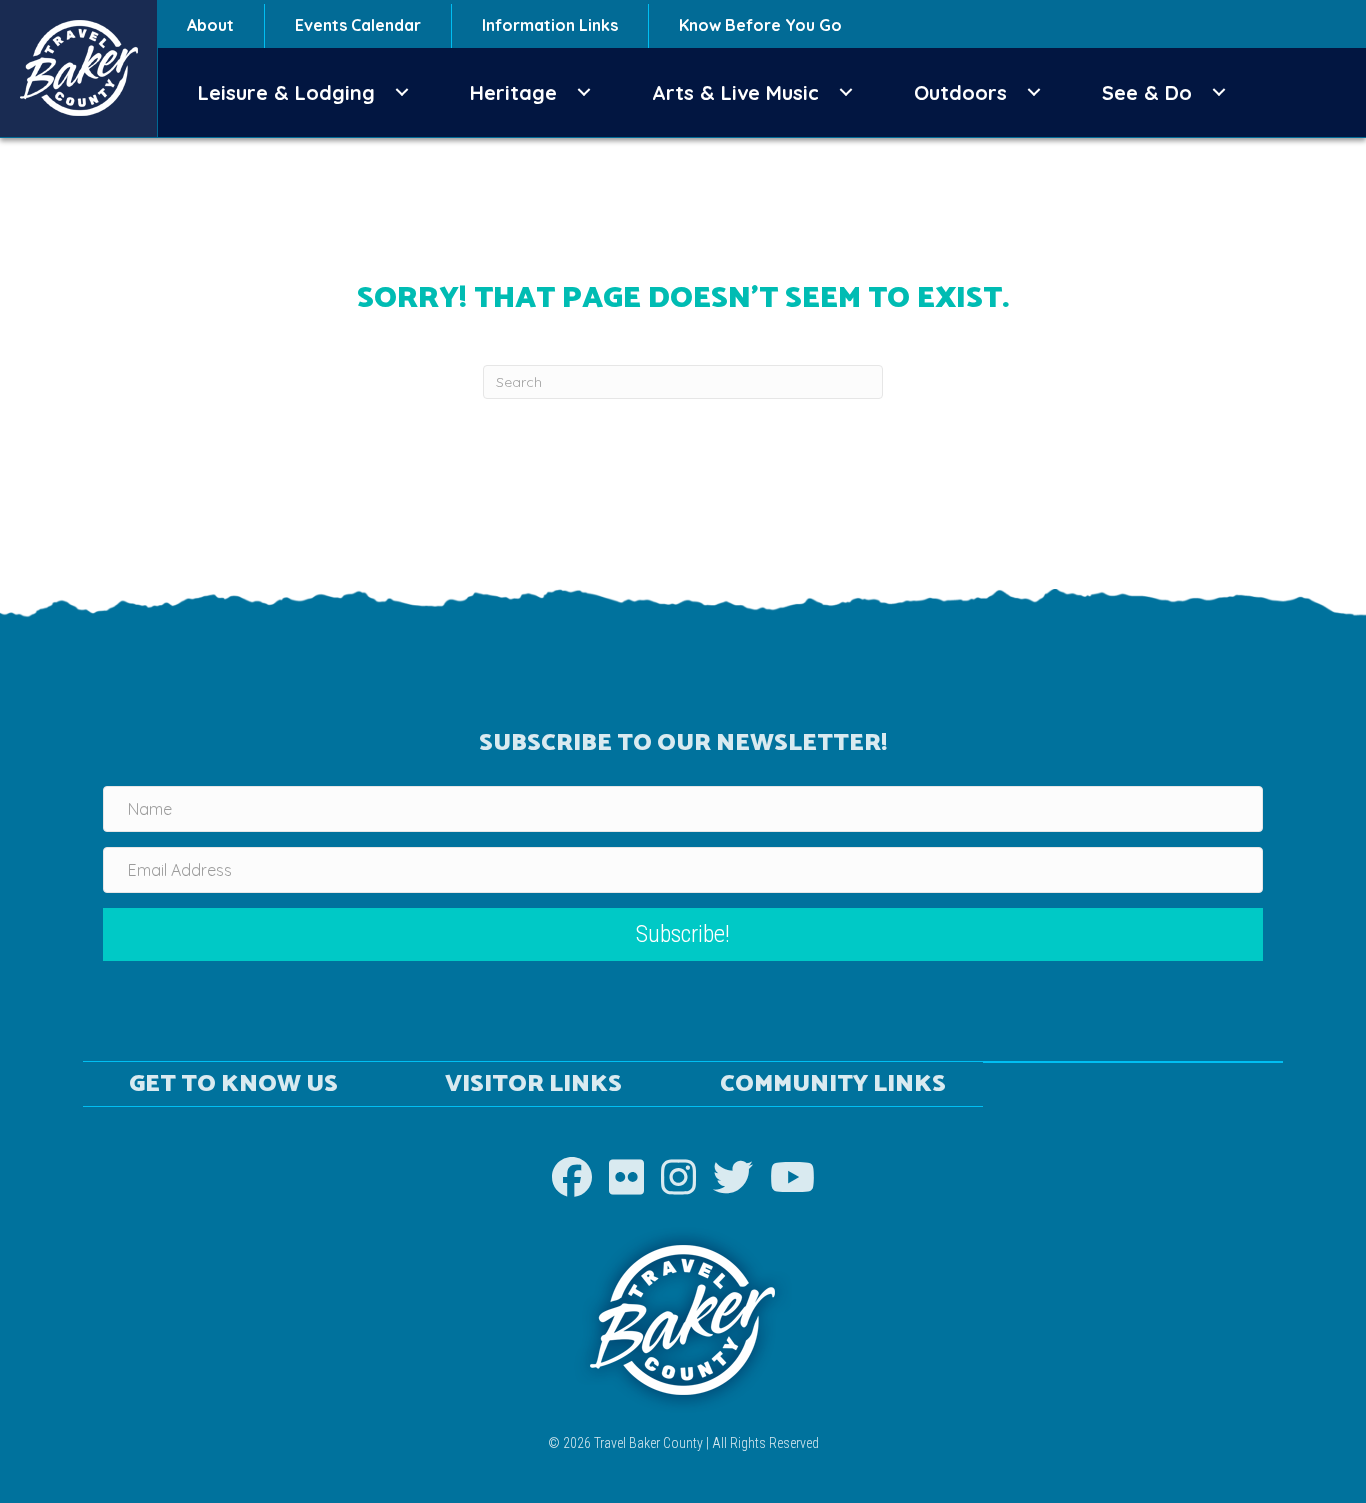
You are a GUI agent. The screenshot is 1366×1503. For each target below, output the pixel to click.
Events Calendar (358, 25)
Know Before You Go (760, 25)
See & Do (1147, 92)
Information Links (550, 25)
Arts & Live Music (735, 92)
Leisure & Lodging (286, 92)
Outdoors (960, 92)
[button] (402, 92)
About (210, 25)
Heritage (513, 92)
